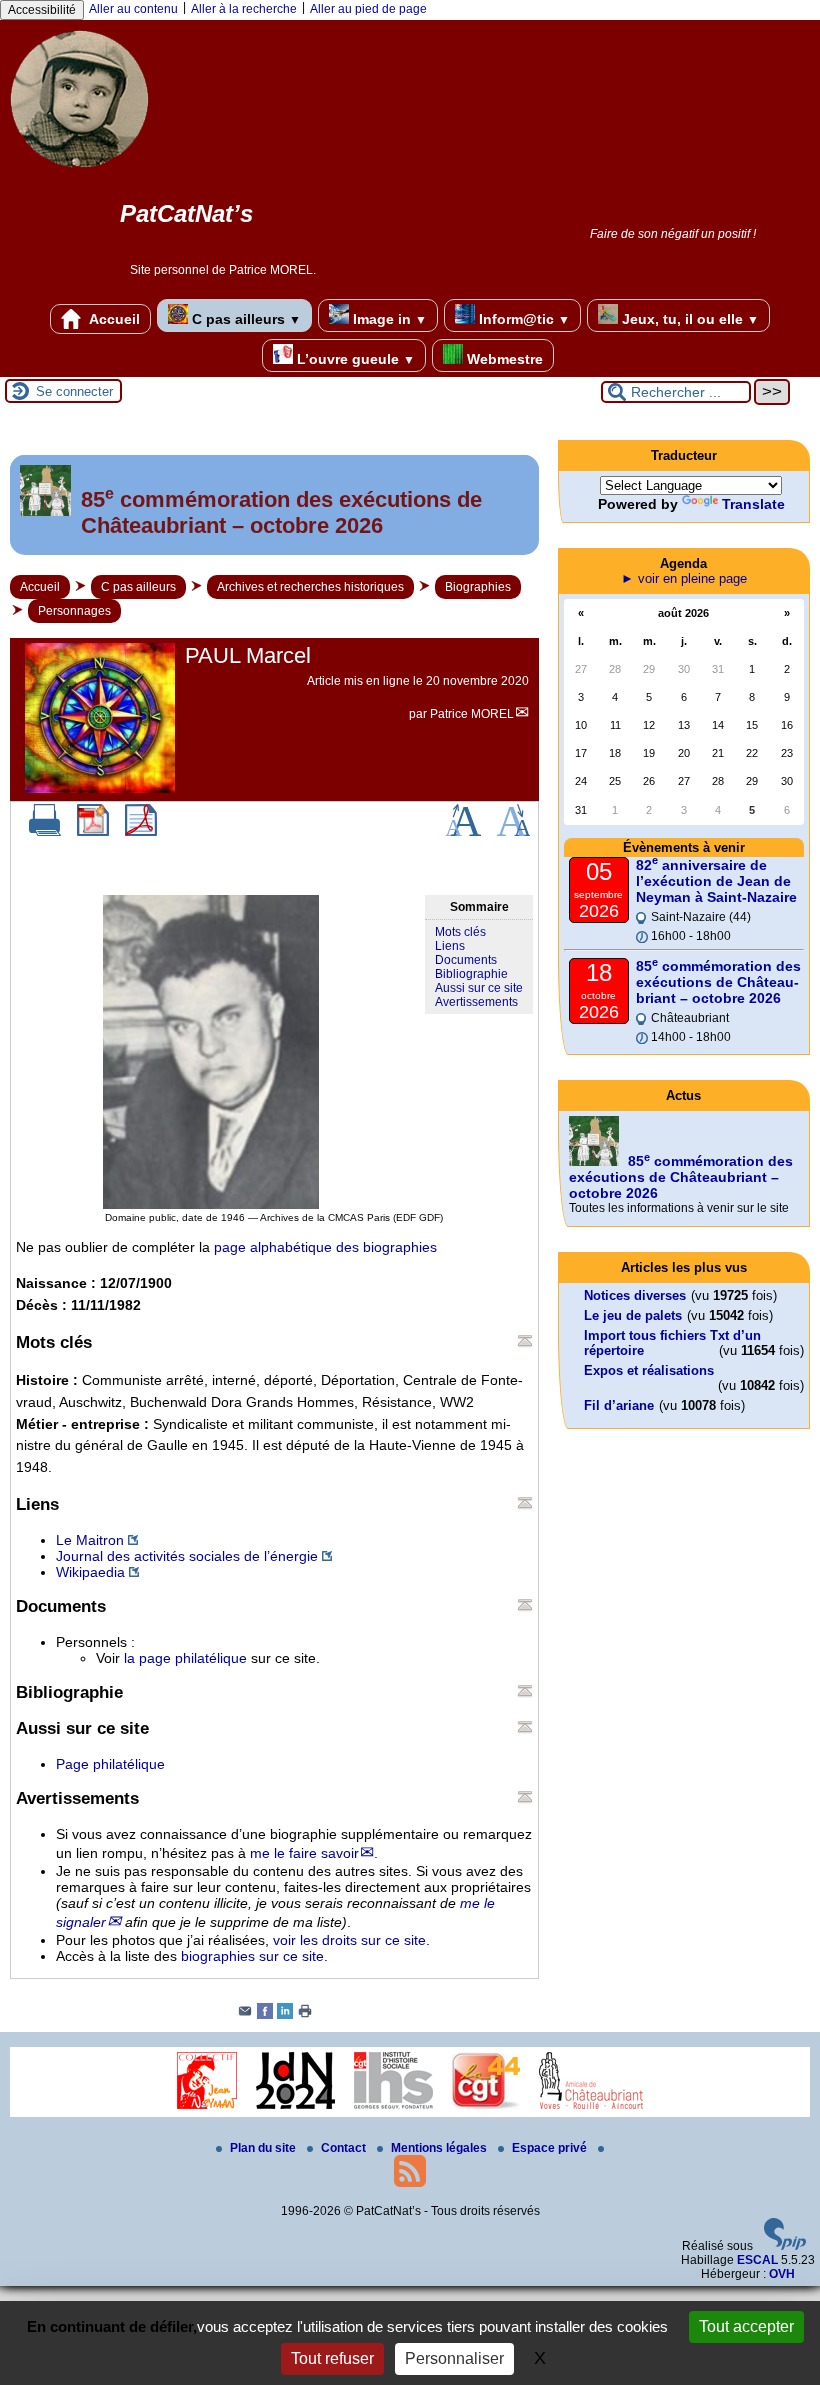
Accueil (113, 319)
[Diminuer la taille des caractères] (513, 832)
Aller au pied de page (368, 9)
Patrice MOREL (472, 714)
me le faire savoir (304, 1853)
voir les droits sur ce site (349, 1940)
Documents (466, 960)
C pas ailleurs (244, 319)
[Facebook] (265, 2015)
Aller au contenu (133, 9)
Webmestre (503, 359)
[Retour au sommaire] (525, 1341)
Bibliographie (471, 974)
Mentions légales (440, 2148)
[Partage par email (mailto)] (245, 2015)
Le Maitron (90, 1540)
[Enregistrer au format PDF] (93, 832)
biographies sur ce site (252, 1956)
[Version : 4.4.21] (785, 2246)
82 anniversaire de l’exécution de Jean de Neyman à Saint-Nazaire (716, 881)
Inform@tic (522, 319)
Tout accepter (746, 2326)
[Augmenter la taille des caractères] (463, 832)
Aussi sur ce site (479, 988)
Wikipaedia (90, 1572)
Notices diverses (635, 1295)
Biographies (478, 587)
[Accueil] (79, 175)
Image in (388, 319)
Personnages (74, 611)
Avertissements (476, 1002)
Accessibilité (42, 10)
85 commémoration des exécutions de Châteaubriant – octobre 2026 (718, 982)
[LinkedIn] (285, 2015)
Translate (753, 504)
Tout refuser (332, 2358)
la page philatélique (185, 1658)
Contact (345, 2148)
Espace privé (551, 2148)
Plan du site (264, 2148)
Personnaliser (454, 2358)
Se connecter (74, 391)
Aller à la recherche (244, 9)
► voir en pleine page (684, 578)
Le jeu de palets (633, 1315)
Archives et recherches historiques (310, 587)
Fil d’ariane (619, 1405)
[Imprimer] (45, 832)
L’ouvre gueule (354, 359)
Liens (450, 946)
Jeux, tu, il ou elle (688, 319)
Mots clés (460, 932)
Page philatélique (110, 1764)
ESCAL (757, 2260)
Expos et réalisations (649, 1370)
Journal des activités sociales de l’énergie (187, 1556)
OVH (782, 2274)
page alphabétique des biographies (325, 1247)
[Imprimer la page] (305, 2015)
